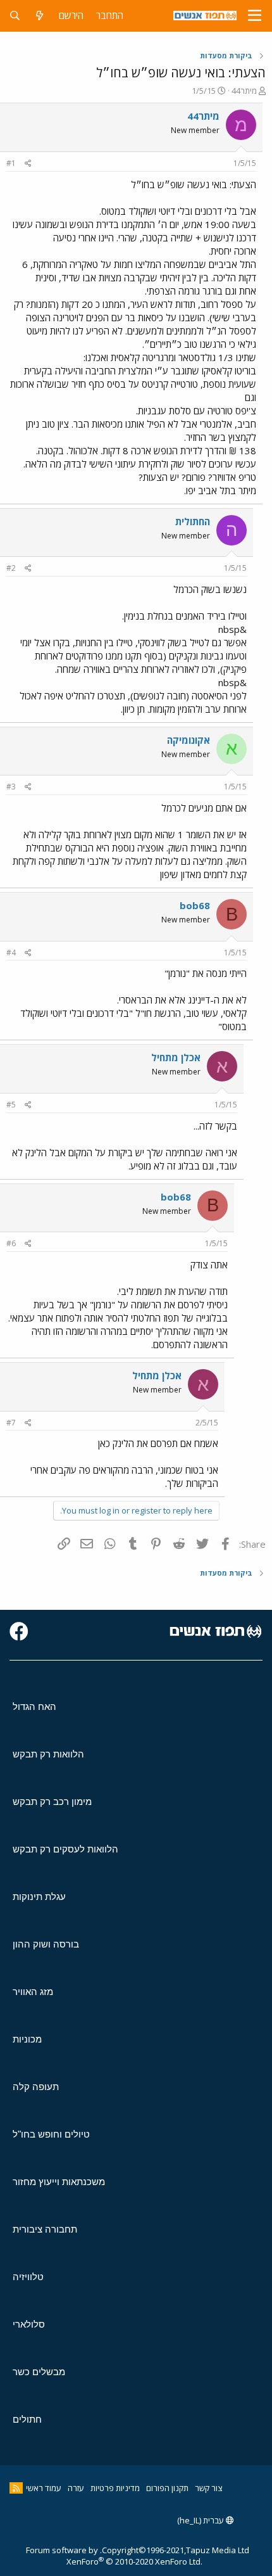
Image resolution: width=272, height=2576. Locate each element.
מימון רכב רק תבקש (52, 1801)
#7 (11, 1423)
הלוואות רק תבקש (48, 1754)
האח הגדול (34, 1706)
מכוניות (27, 2039)
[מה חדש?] (40, 16)
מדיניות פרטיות (115, 2488)
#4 (11, 953)
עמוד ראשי (44, 2488)
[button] (255, 16)
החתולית (193, 521)
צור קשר (208, 2488)
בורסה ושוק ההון (46, 1944)
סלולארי (29, 2324)
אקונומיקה (189, 740)
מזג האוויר (33, 1992)
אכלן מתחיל (176, 1057)
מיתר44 (244, 91)
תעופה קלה (36, 2087)
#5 (11, 1105)
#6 (11, 1243)
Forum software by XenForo (114, 2556)
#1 (11, 163)
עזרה (76, 2488)
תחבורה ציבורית (45, 2229)
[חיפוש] (15, 16)
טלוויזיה (28, 2277)
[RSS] (16, 2488)
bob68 (195, 905)
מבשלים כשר (39, 2372)
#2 (11, 568)
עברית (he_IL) (201, 2520)
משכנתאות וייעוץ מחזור (59, 2182)
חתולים (27, 2419)
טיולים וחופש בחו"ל (51, 2134)
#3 (11, 787)
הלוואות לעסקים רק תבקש (65, 1849)
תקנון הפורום (167, 2488)
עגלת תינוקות (39, 1897)
